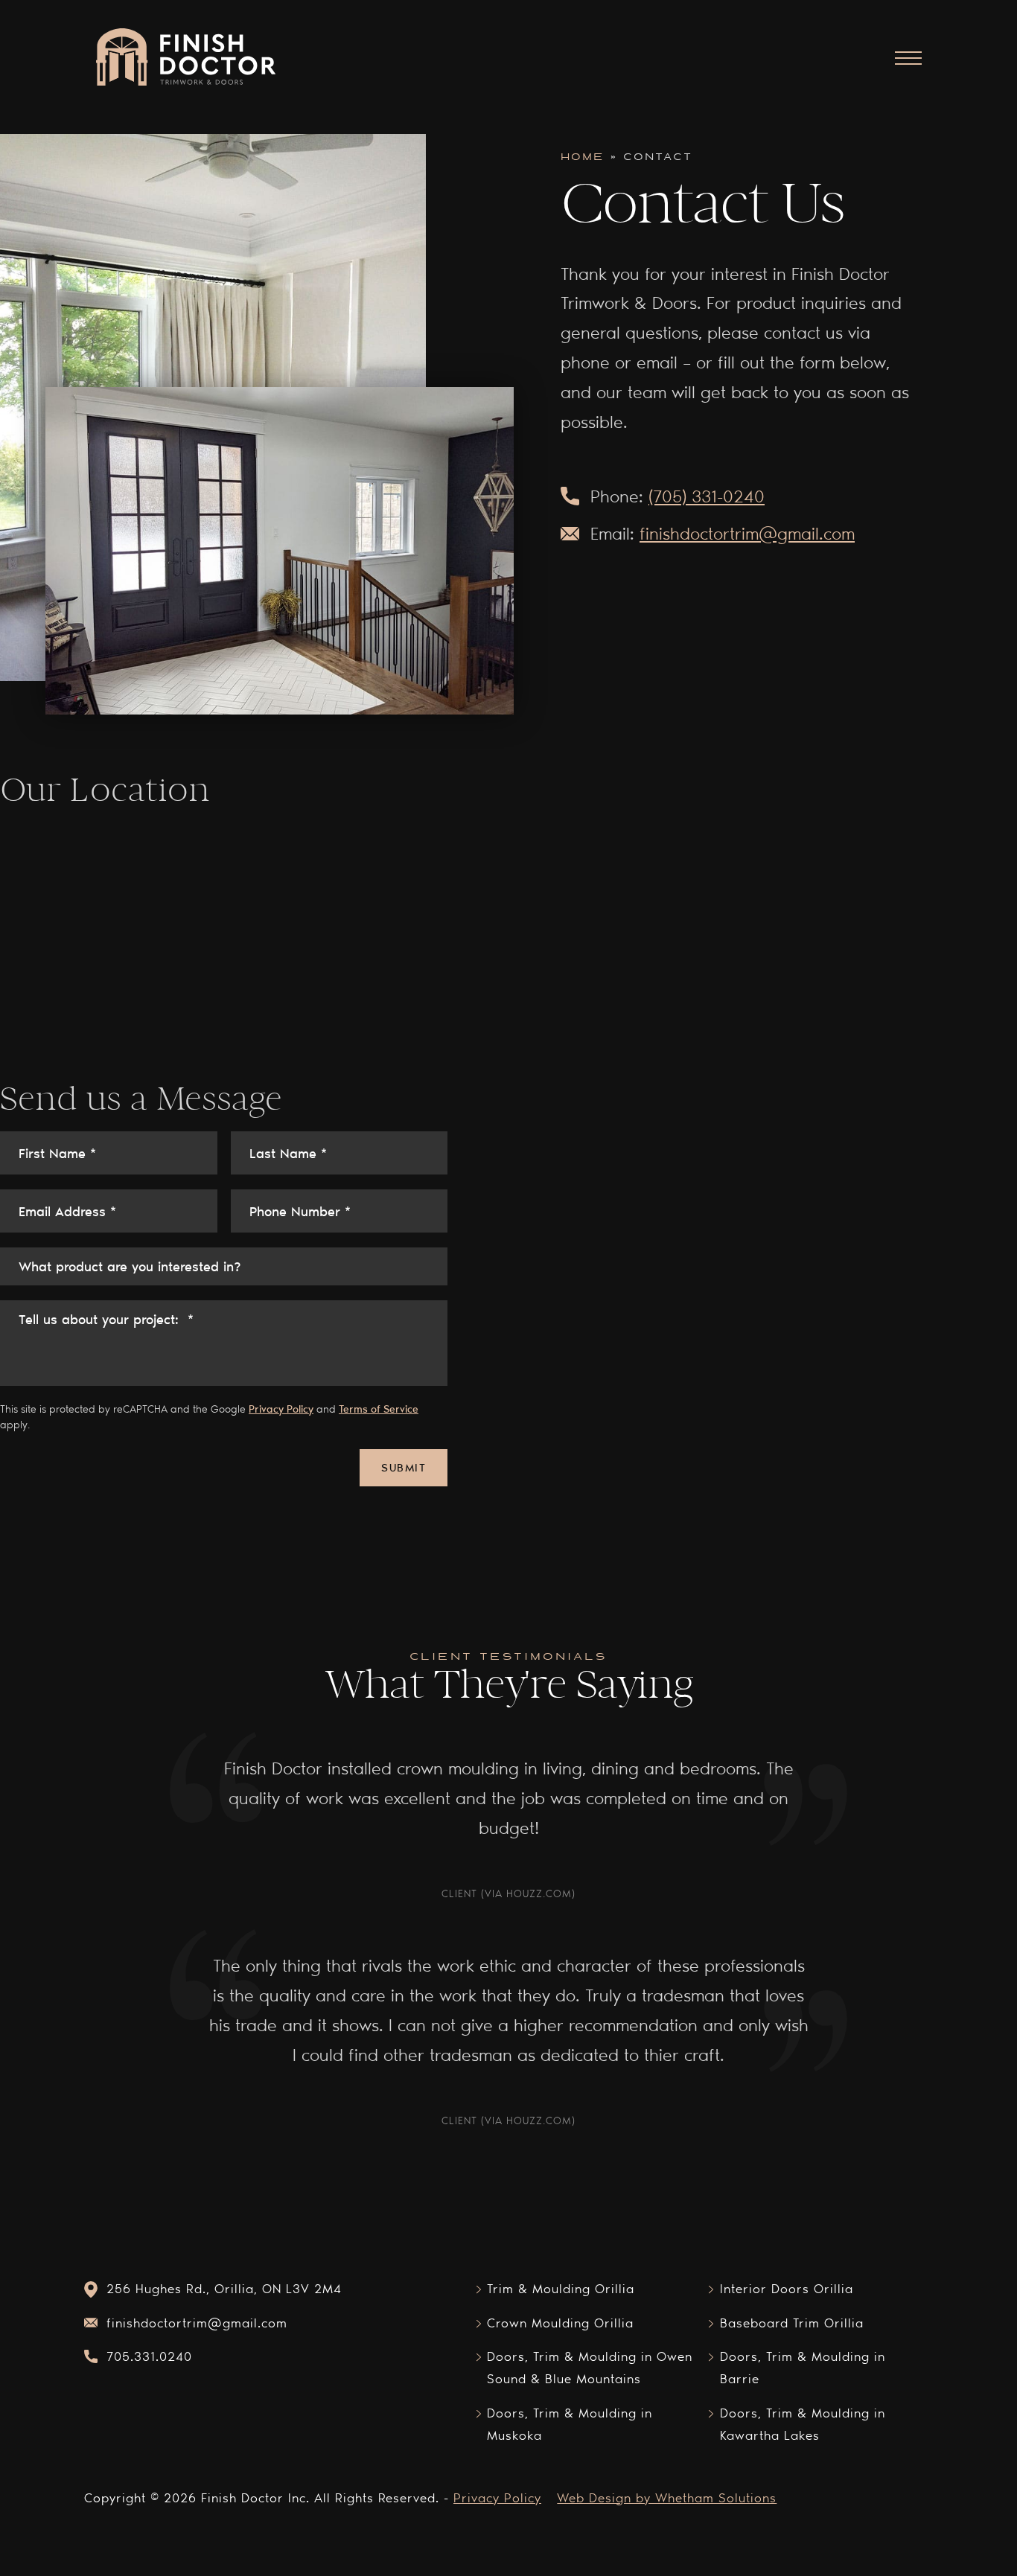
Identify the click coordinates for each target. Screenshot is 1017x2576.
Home (583, 157)
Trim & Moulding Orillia (561, 2288)
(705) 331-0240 (707, 496)
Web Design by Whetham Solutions (667, 2497)
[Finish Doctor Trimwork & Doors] (185, 58)
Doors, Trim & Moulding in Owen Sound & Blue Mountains (590, 2367)
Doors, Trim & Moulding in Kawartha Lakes (803, 2424)
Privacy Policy (281, 1409)
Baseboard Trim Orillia (792, 2323)
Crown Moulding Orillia (560, 2323)
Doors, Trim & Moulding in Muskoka (570, 2424)
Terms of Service (379, 1409)
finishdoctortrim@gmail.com (747, 533)
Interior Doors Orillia (787, 2288)
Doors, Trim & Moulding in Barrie (803, 2367)
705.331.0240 (149, 2356)
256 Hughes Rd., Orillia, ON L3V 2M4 (224, 2288)
